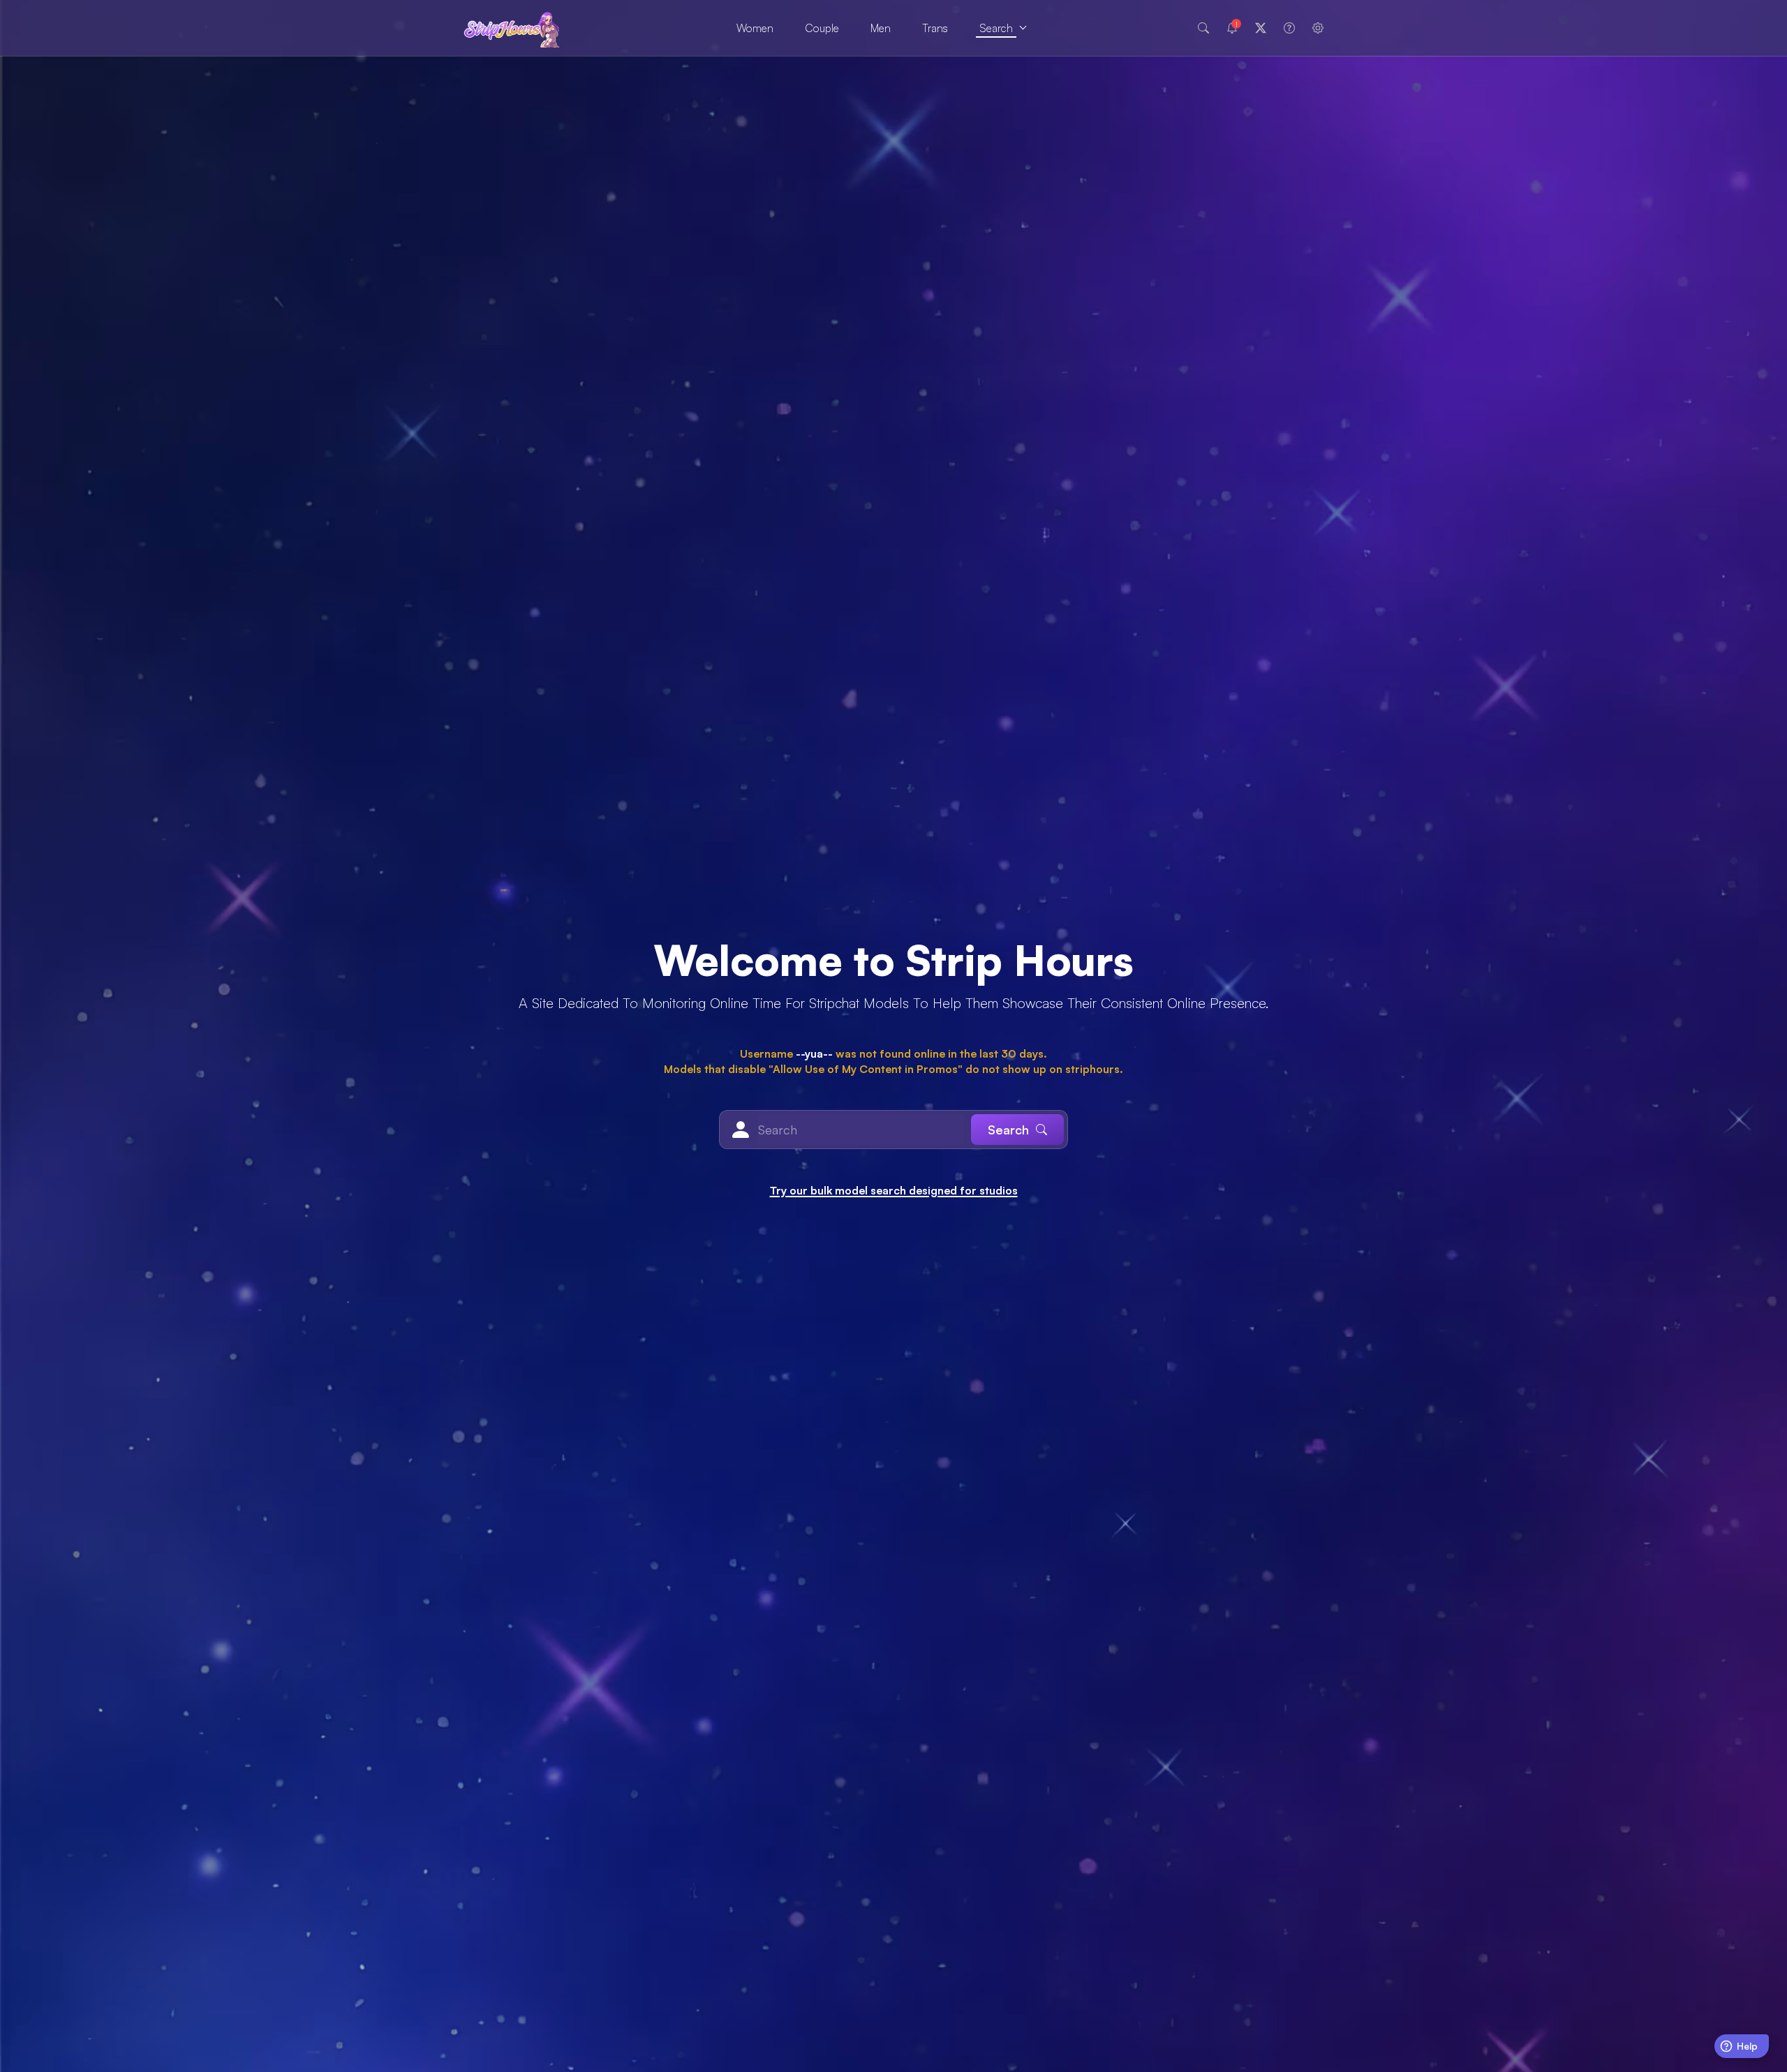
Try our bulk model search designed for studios (894, 1190)
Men (881, 28)
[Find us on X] (1261, 28)
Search (996, 28)
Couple (822, 28)
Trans (935, 28)
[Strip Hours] (512, 28)
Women (755, 28)
